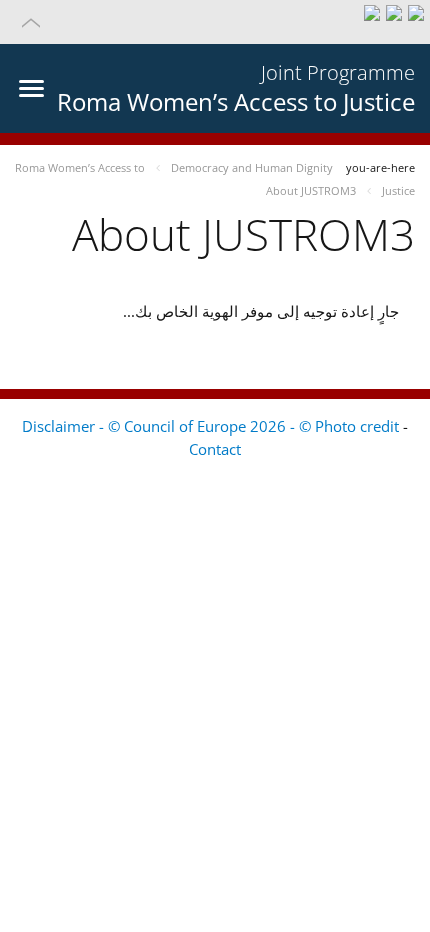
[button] (215, 22)
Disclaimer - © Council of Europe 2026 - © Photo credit (212, 426)
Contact (215, 449)
